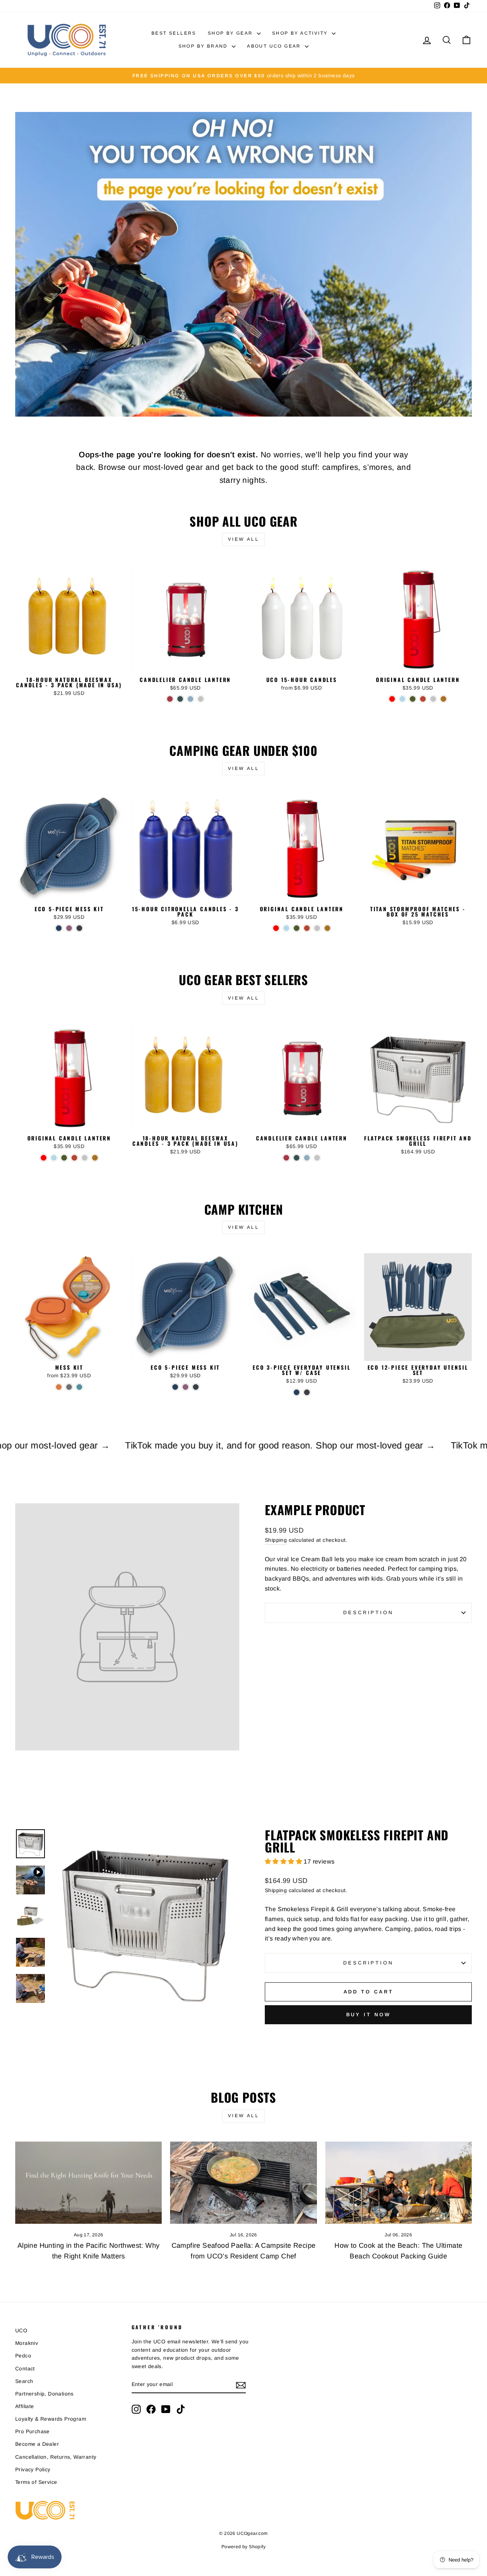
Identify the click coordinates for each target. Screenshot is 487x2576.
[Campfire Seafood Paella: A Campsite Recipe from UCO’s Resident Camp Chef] (243, 2183)
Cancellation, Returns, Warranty (56, 2457)
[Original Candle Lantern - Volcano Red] (392, 699)
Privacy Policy (33, 2470)
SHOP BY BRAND (204, 46)
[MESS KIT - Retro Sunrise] (59, 1387)
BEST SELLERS (174, 33)
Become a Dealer (37, 2444)
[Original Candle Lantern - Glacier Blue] (402, 699)
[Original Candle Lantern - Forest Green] (413, 699)
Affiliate (25, 2406)
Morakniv (27, 2343)
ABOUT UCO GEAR (275, 46)
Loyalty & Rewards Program (51, 2419)
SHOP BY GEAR (231, 33)
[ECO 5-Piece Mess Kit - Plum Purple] (69, 928)
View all (244, 539)
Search (24, 2381)
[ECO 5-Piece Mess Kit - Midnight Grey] (79, 928)
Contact (25, 2369)
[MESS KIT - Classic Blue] (79, 1387)
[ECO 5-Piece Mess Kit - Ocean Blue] (59, 928)
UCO (21, 2331)
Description (368, 1612)
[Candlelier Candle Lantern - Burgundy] (170, 699)
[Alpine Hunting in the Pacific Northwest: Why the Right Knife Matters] (88, 2183)
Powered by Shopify (243, 2547)
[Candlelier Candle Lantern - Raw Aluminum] (201, 699)
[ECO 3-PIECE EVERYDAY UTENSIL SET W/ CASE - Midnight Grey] (307, 1392)
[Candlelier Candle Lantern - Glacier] (190, 699)
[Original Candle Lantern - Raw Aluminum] (433, 699)
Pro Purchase (33, 2431)
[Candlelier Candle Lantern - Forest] (180, 699)
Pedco (23, 2356)
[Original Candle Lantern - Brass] (443, 699)
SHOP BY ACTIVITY (301, 33)
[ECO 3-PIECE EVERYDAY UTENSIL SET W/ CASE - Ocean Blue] (297, 1392)
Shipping (276, 1540)
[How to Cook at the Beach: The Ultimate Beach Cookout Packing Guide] (399, 2183)
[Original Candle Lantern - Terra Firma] (423, 699)
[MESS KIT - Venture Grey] (69, 1387)
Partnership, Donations (45, 2394)
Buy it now (368, 2015)
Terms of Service (36, 2482)
